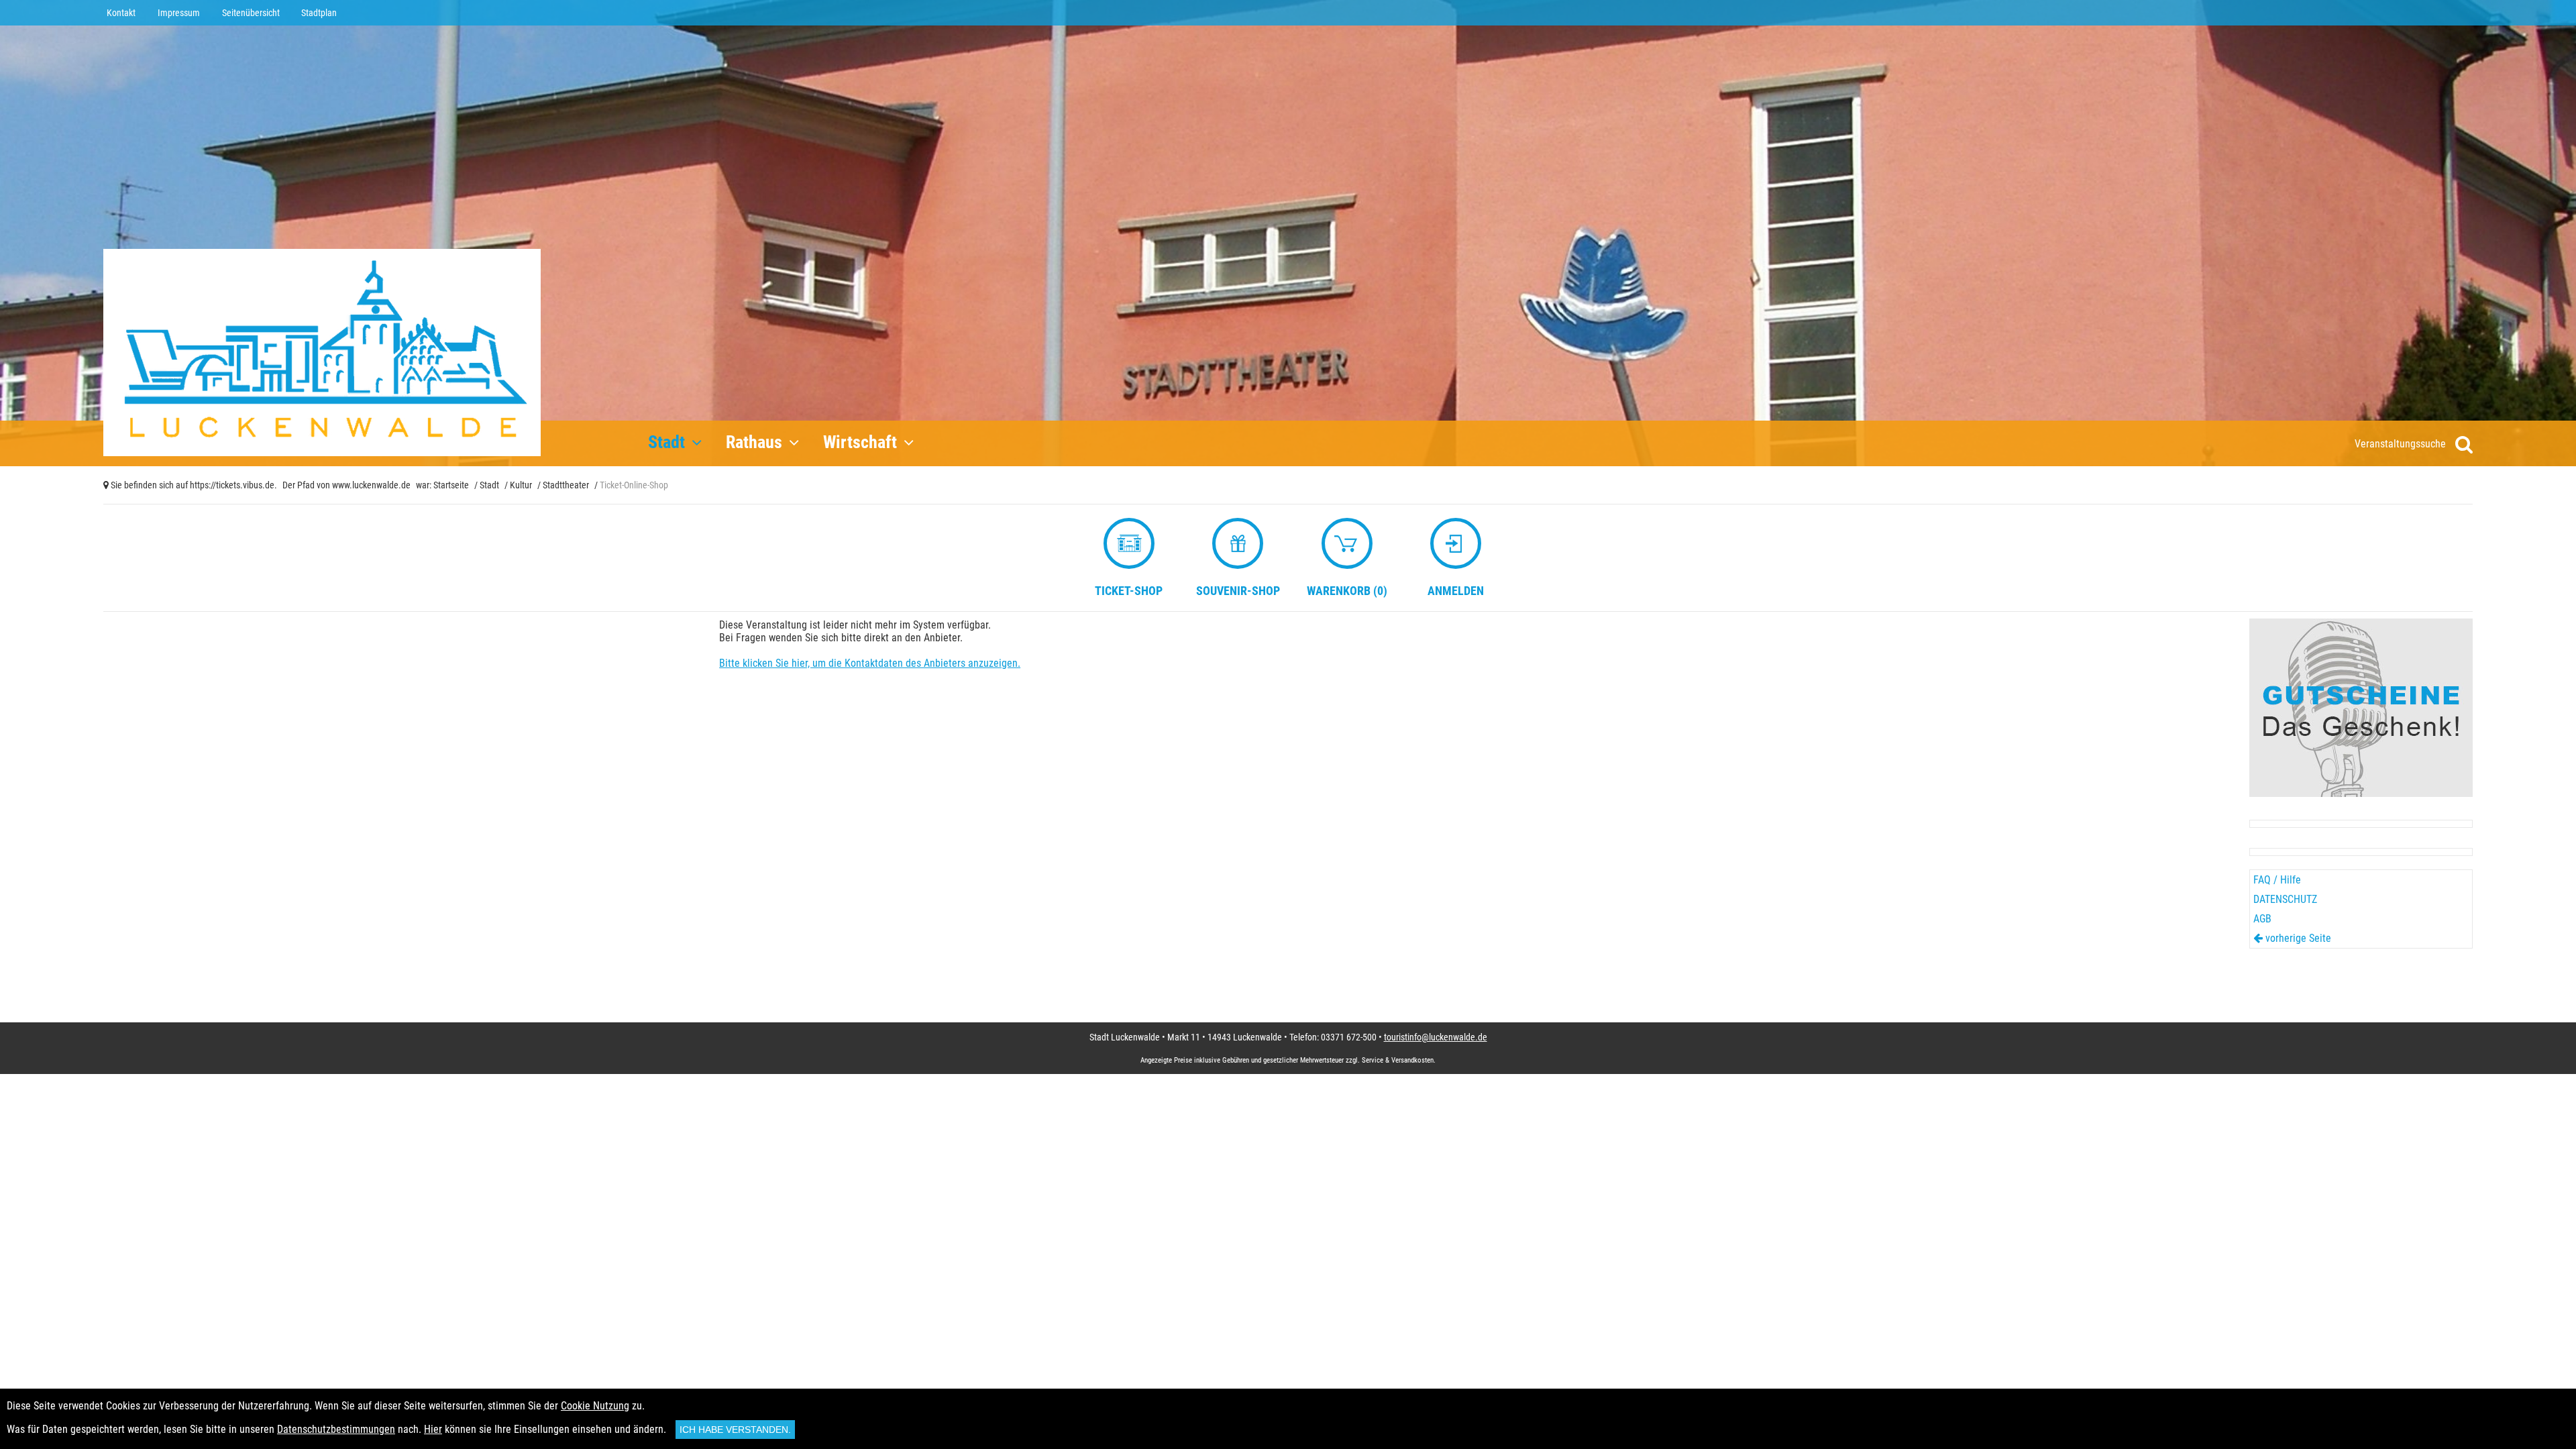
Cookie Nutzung (595, 1406)
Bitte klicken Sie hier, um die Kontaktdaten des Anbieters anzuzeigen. (870, 663)
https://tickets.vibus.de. (233, 485)
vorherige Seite (2297, 938)
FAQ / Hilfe (2277, 880)
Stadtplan (319, 13)
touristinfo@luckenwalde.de (1436, 1037)
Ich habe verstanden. (735, 1430)
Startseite (451, 485)
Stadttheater (566, 485)
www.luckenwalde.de (371, 485)
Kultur (521, 485)
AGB (2262, 919)
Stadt (489, 485)
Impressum (179, 13)
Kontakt (121, 13)
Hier (433, 1429)
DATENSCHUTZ (2285, 899)
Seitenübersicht (251, 13)
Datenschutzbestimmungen (336, 1429)
